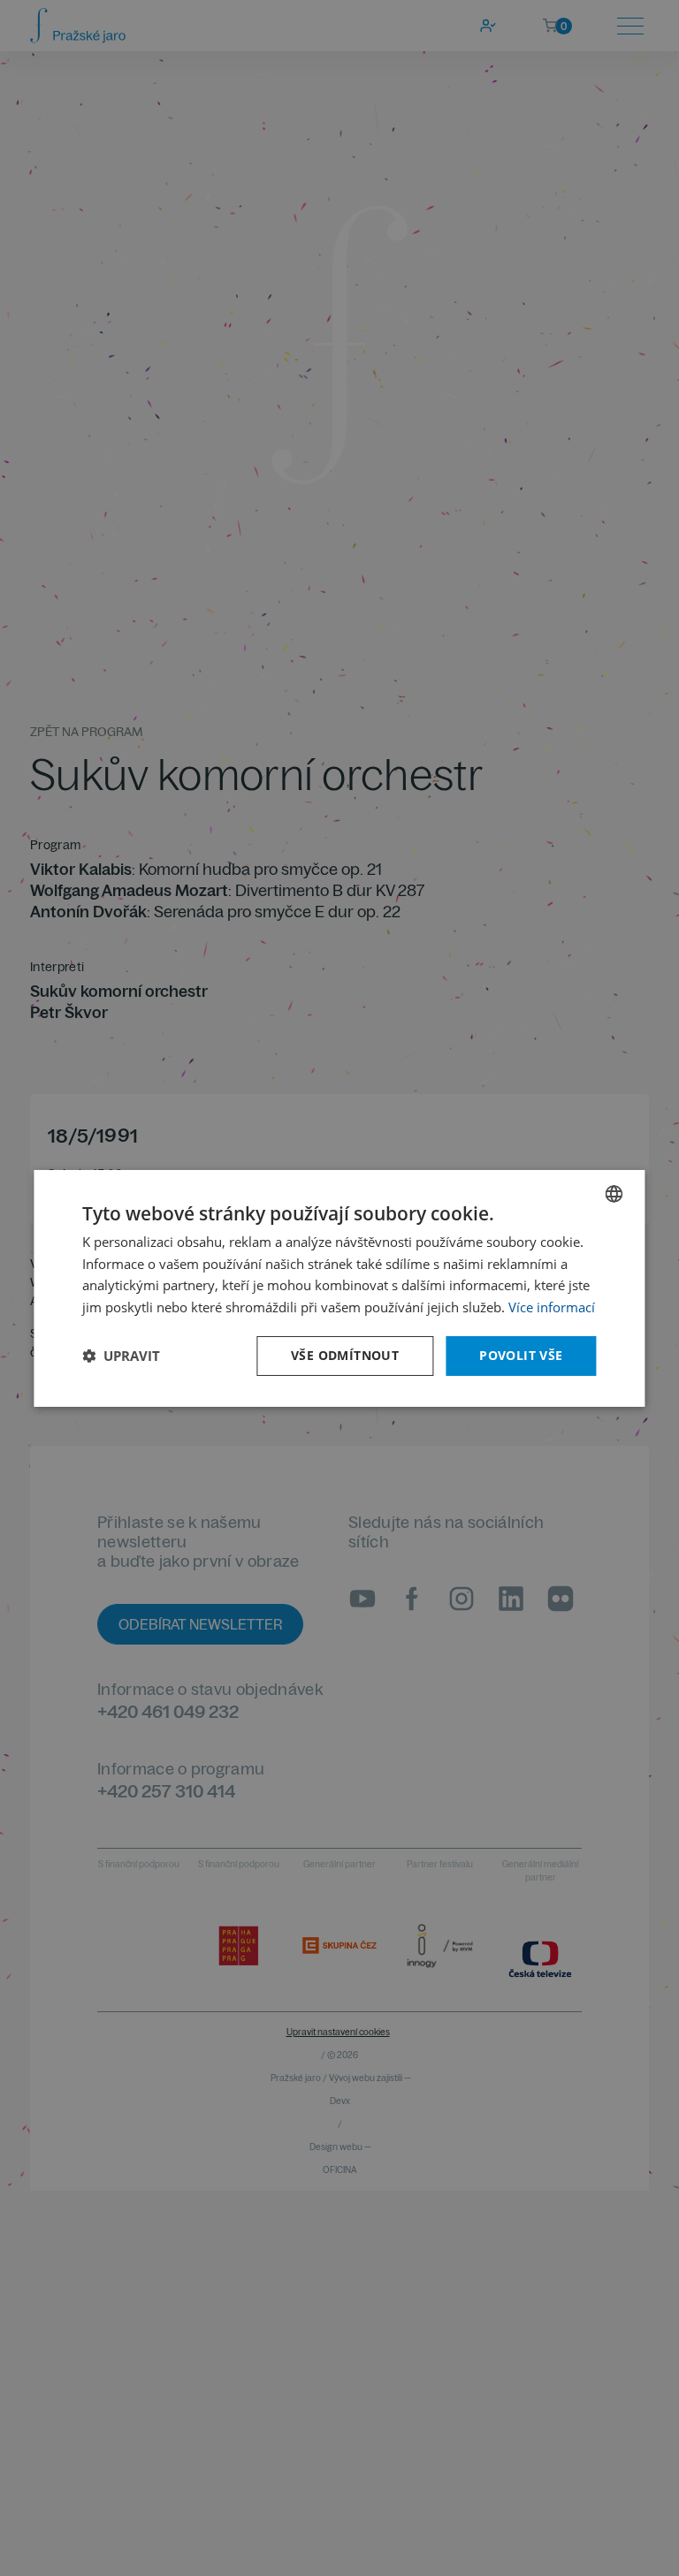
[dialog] (339, 1288)
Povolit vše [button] (521, 1355)
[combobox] (614, 1193)
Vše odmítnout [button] (345, 1355)
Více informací (552, 1307)
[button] (121, 1356)
